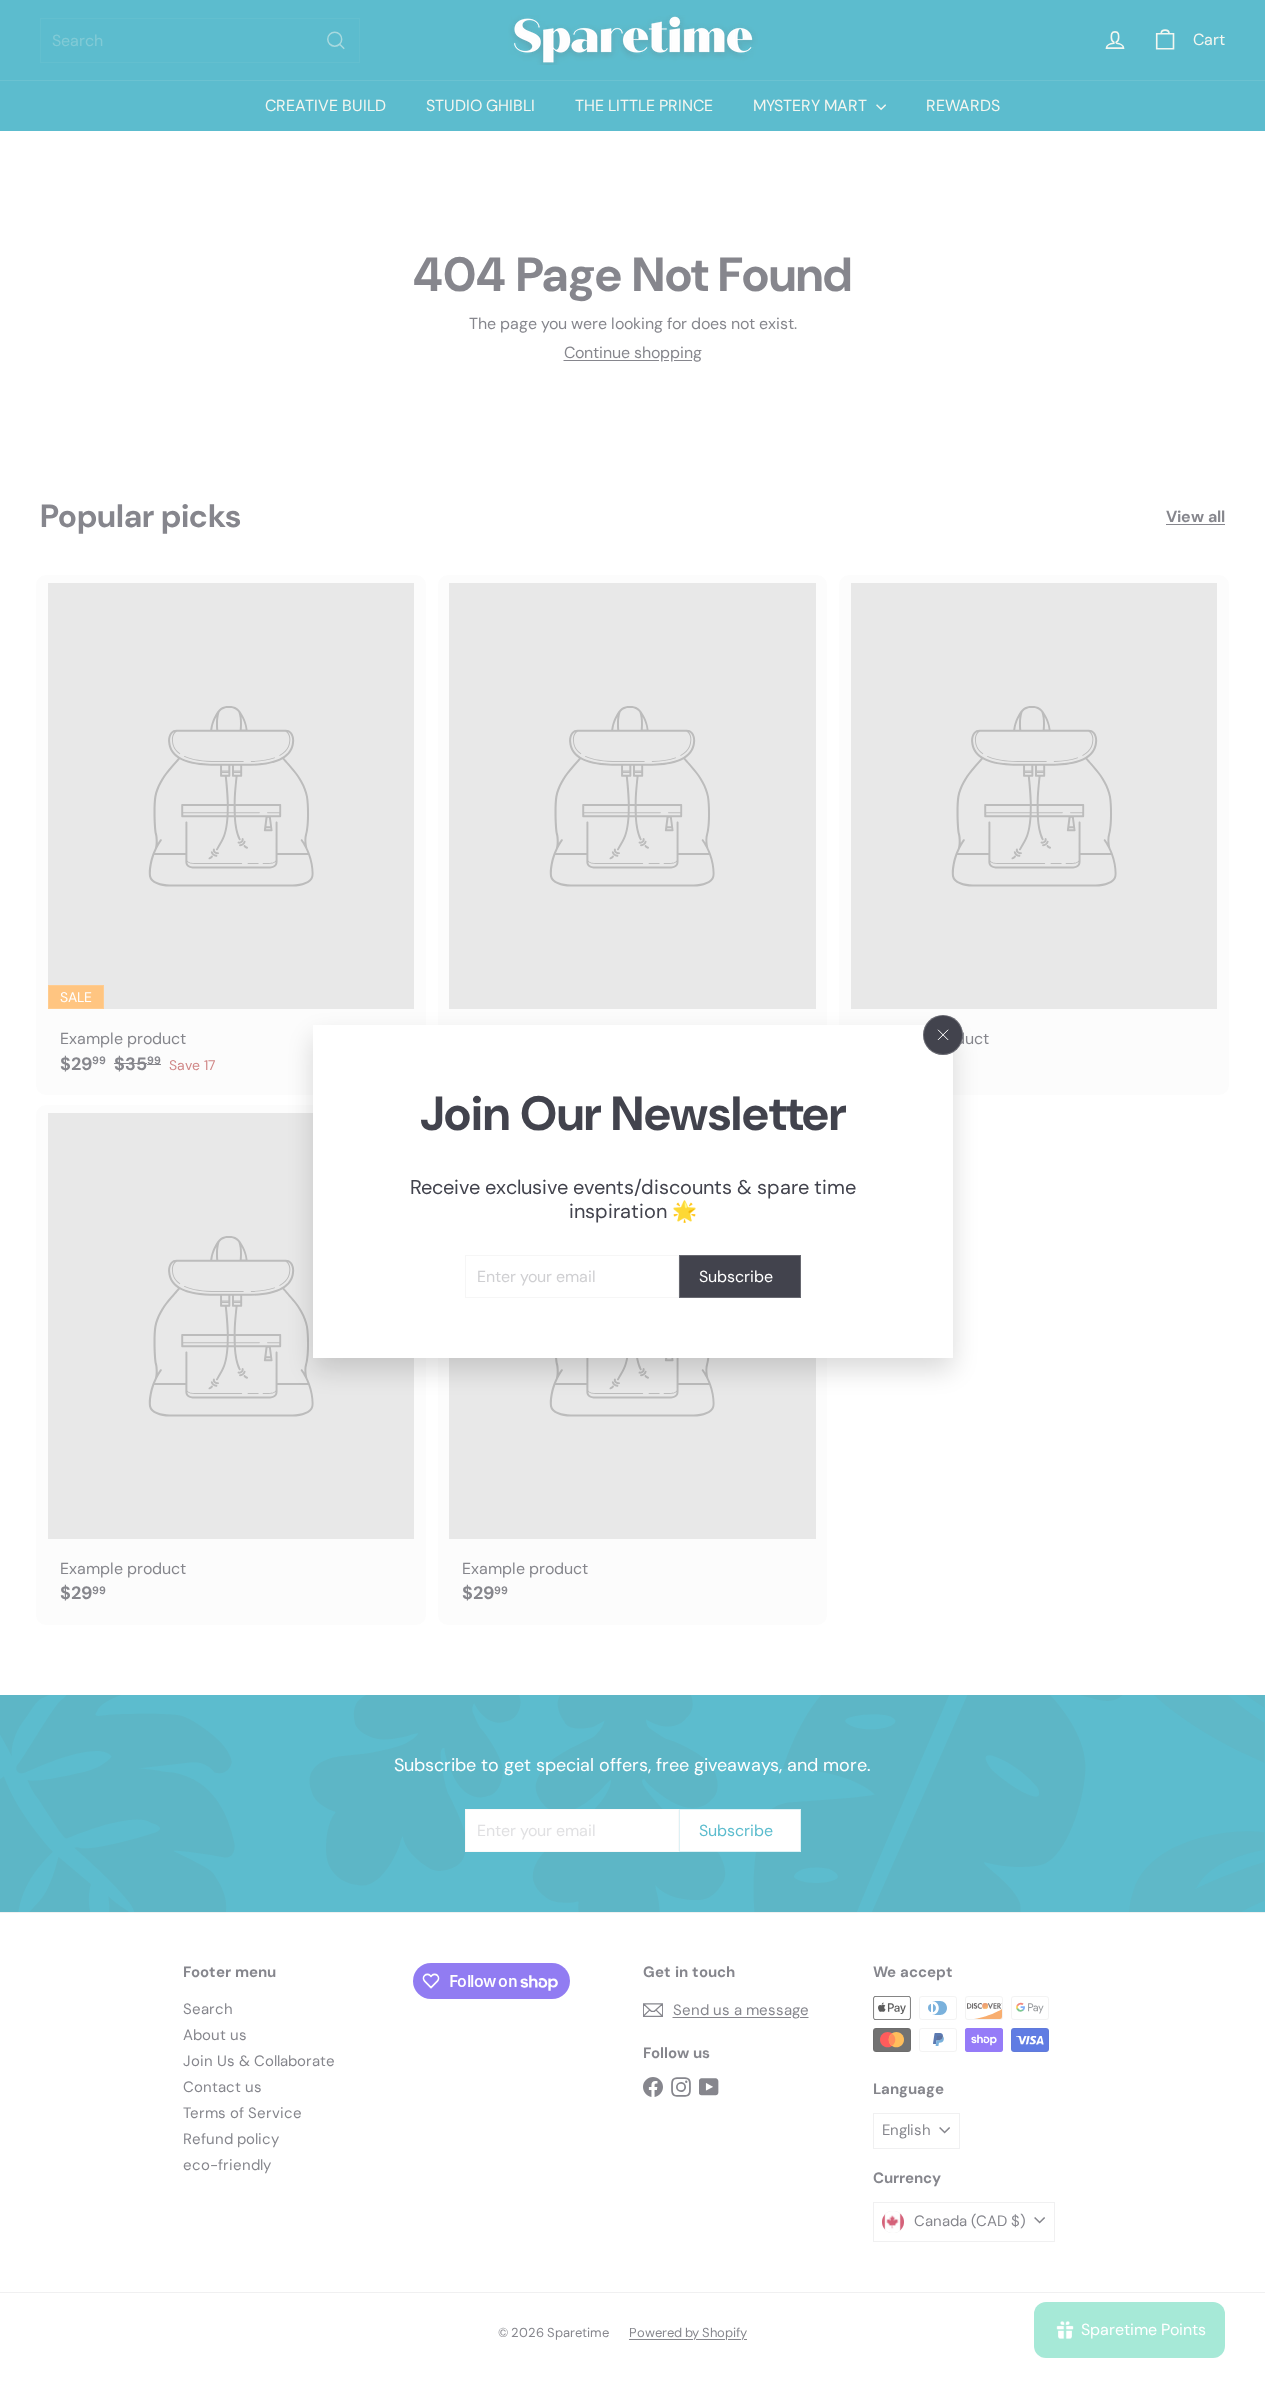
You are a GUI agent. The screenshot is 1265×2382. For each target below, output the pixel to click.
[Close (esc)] (943, 1035)
